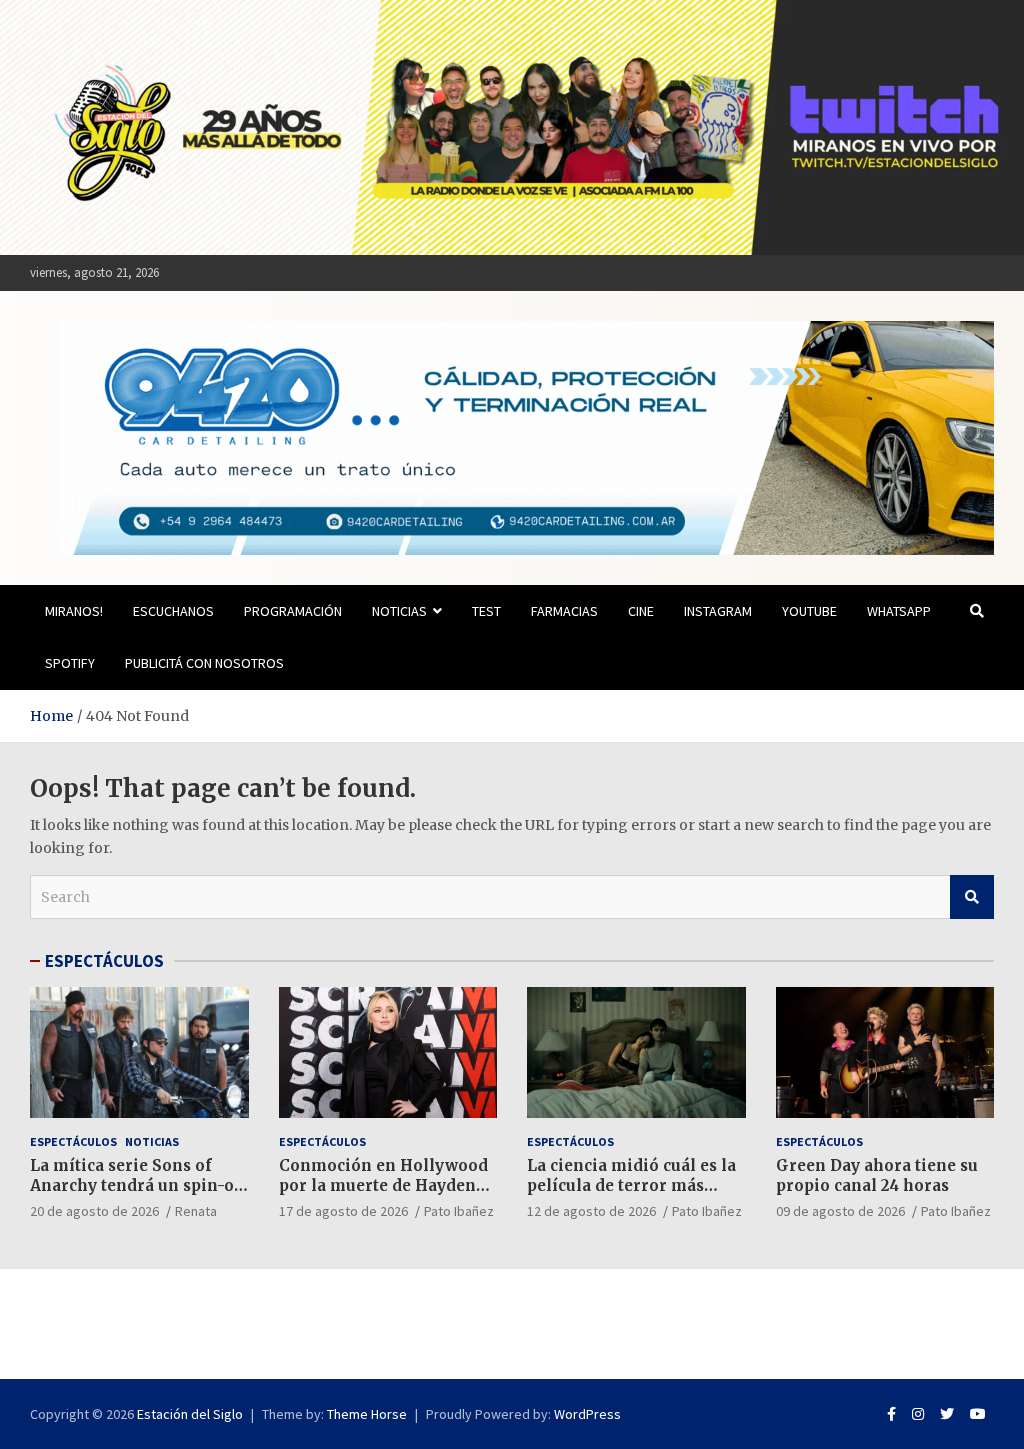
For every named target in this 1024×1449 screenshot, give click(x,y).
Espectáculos (73, 1141)
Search (972, 897)
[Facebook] (891, 1414)
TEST (486, 611)
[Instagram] (918, 1414)
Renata (196, 1211)
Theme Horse (367, 1414)
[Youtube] (978, 1414)
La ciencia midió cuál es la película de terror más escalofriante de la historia (635, 1185)
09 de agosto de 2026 (840, 1211)
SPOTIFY (70, 663)
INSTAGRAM (718, 611)
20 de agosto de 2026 (94, 1211)
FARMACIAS (564, 611)
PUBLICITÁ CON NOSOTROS (204, 663)
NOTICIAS (399, 611)
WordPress (587, 1414)
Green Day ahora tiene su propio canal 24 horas (877, 1175)
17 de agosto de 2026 (343, 1211)
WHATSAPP (899, 611)
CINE (641, 611)
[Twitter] (947, 1414)
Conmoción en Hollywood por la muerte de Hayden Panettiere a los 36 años (383, 1185)
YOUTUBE (809, 611)
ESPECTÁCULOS (104, 961)
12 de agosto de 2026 (591, 1211)
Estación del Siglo (190, 1414)
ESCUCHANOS (173, 611)
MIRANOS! (74, 611)
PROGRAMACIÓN (293, 611)
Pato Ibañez (459, 1211)
